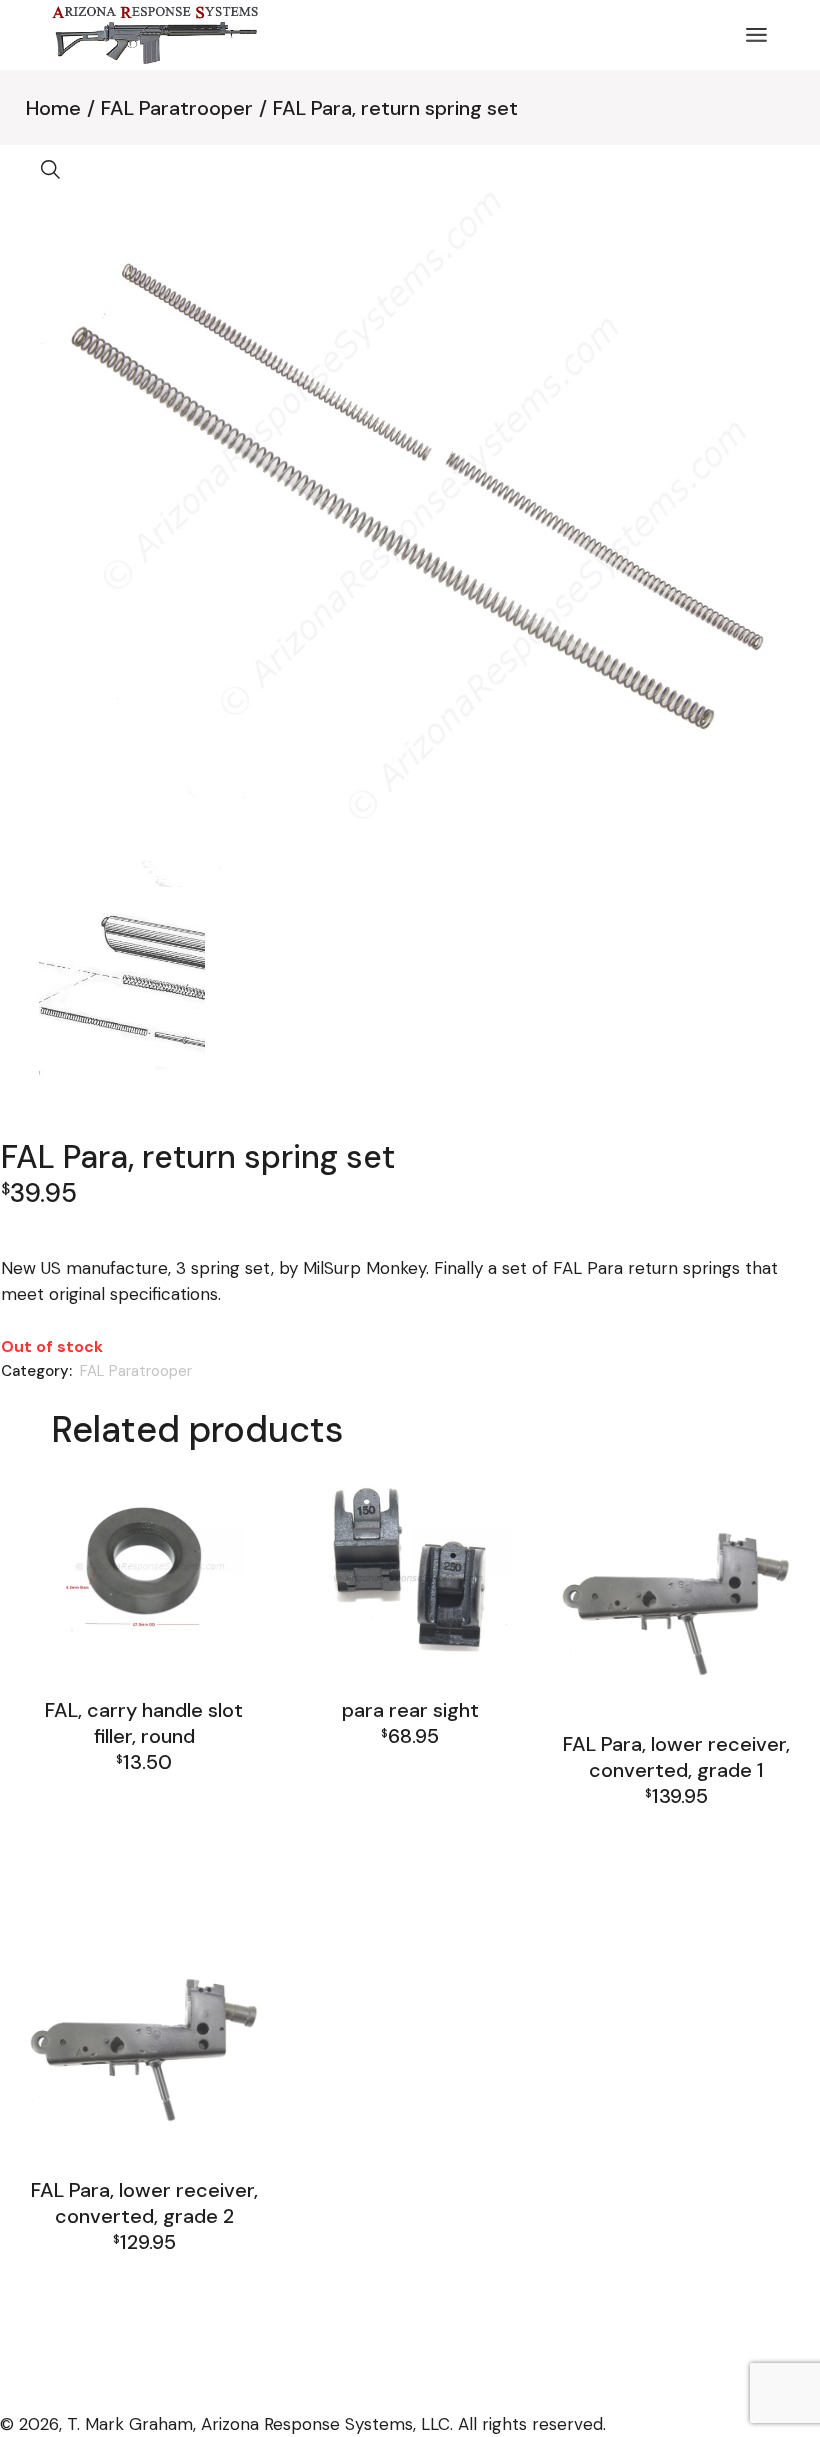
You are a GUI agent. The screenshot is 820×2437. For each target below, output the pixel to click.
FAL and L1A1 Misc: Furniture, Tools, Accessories (144, 1798)
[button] (51, 170)
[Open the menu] (756, 35)
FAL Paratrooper (136, 1371)
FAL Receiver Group (144, 1848)
